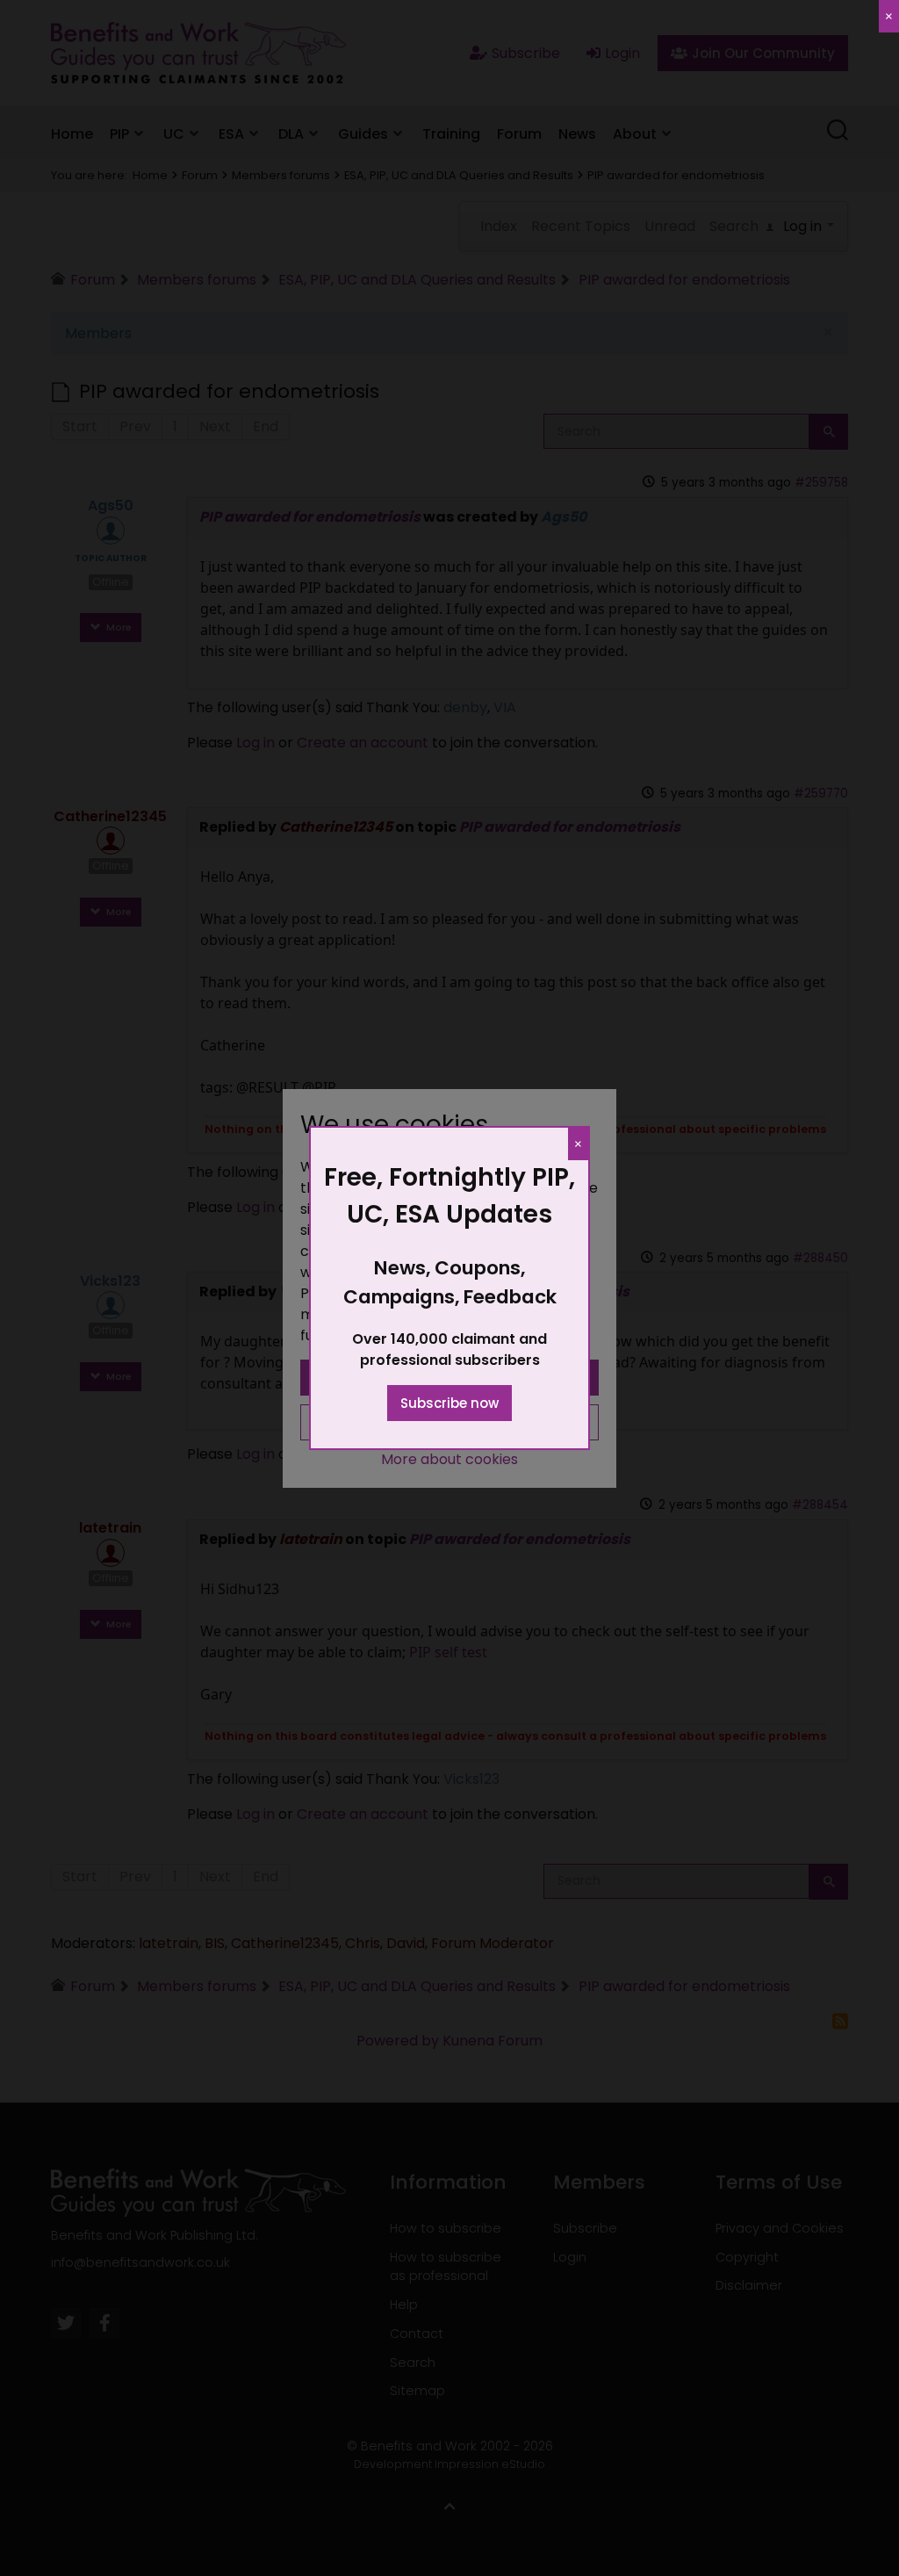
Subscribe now (449, 1403)
